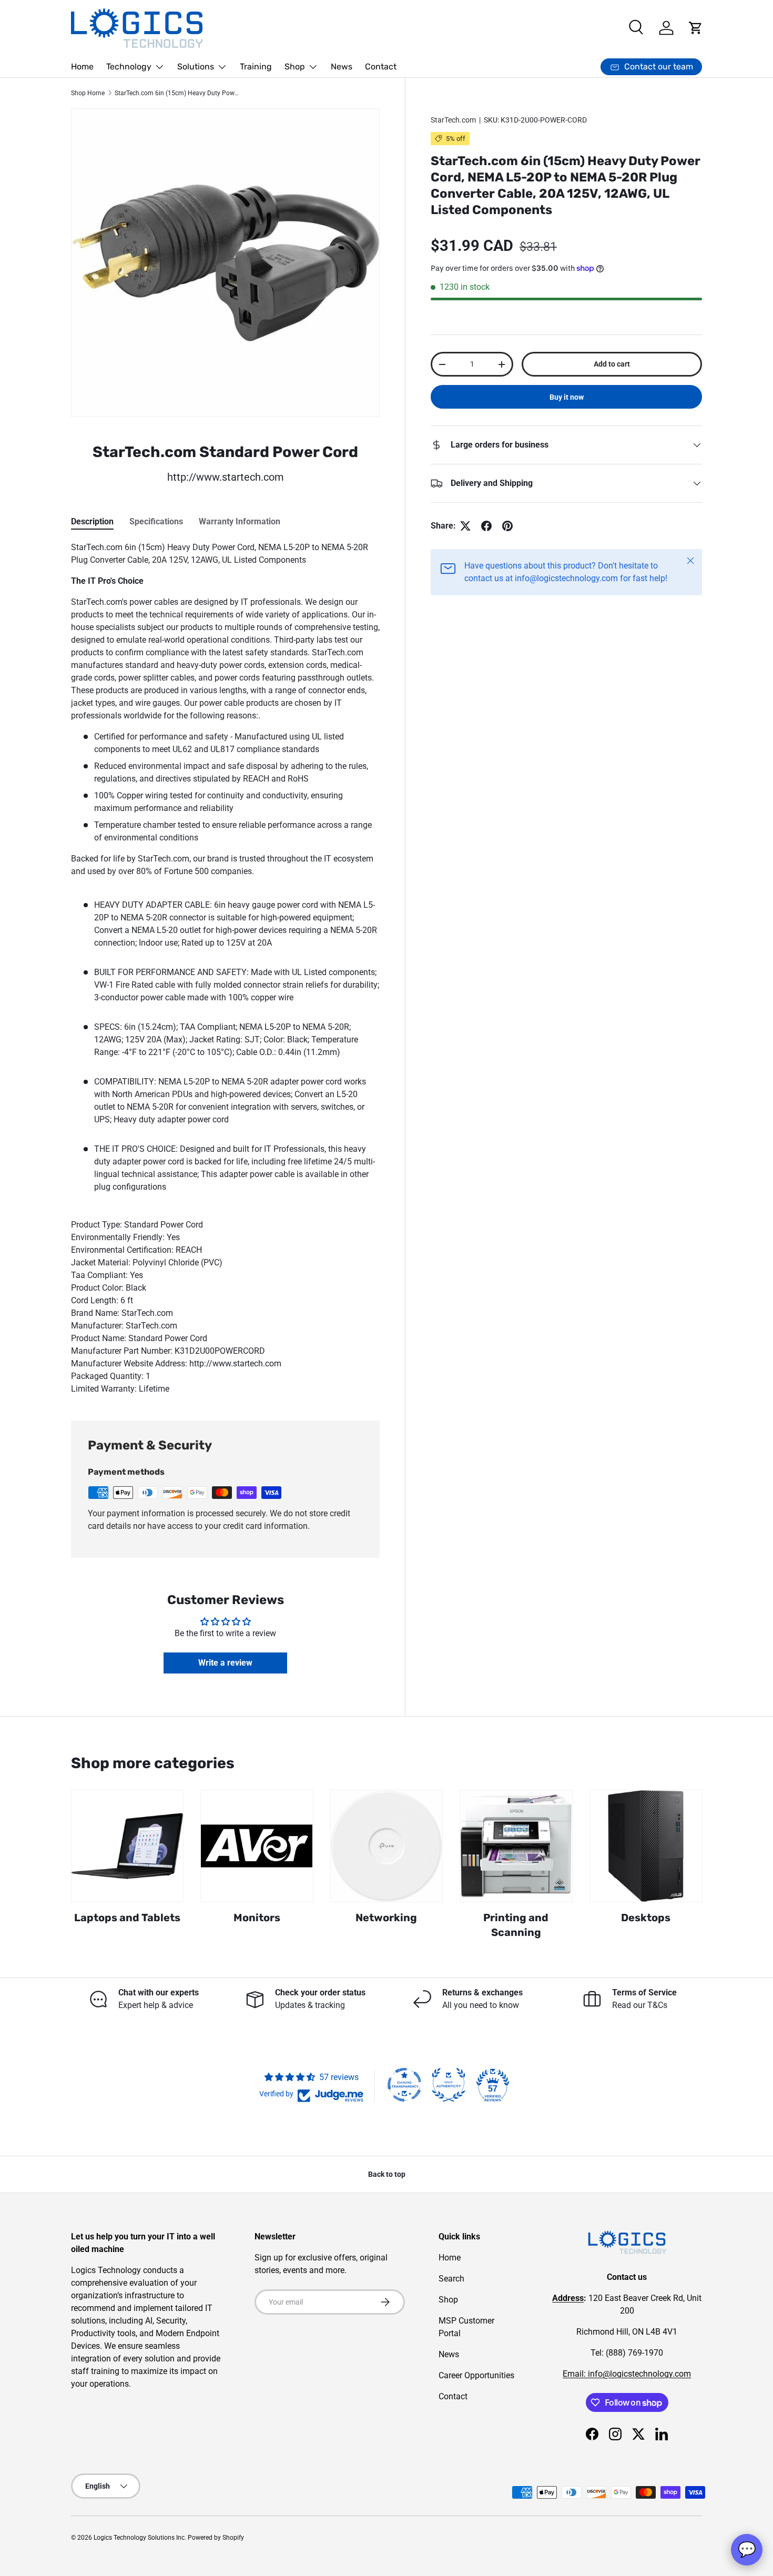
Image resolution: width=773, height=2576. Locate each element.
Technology (129, 67)
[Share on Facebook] (486, 526)
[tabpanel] (225, 968)
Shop (295, 67)
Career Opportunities (476, 2375)
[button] (696, 28)
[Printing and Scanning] (516, 1846)
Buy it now (567, 397)
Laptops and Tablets (127, 1918)
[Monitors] (257, 1846)
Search (451, 2279)
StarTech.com (453, 120)
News (342, 67)
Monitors (257, 1918)
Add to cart (612, 364)
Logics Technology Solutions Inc (139, 2538)
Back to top (387, 2174)
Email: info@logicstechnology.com (627, 2374)
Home (82, 67)
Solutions (196, 67)
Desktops (646, 1918)
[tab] (92, 521)
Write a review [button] (225, 1663)
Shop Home (88, 93)
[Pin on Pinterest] (507, 526)
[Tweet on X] (465, 526)
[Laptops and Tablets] (127, 1846)
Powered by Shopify (216, 2538)
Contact (381, 67)
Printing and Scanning (516, 1925)
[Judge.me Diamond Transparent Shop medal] (404, 2085)
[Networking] (387, 1846)
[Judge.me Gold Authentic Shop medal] (449, 2085)
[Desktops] (646, 1846)
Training (256, 67)
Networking (386, 1918)
